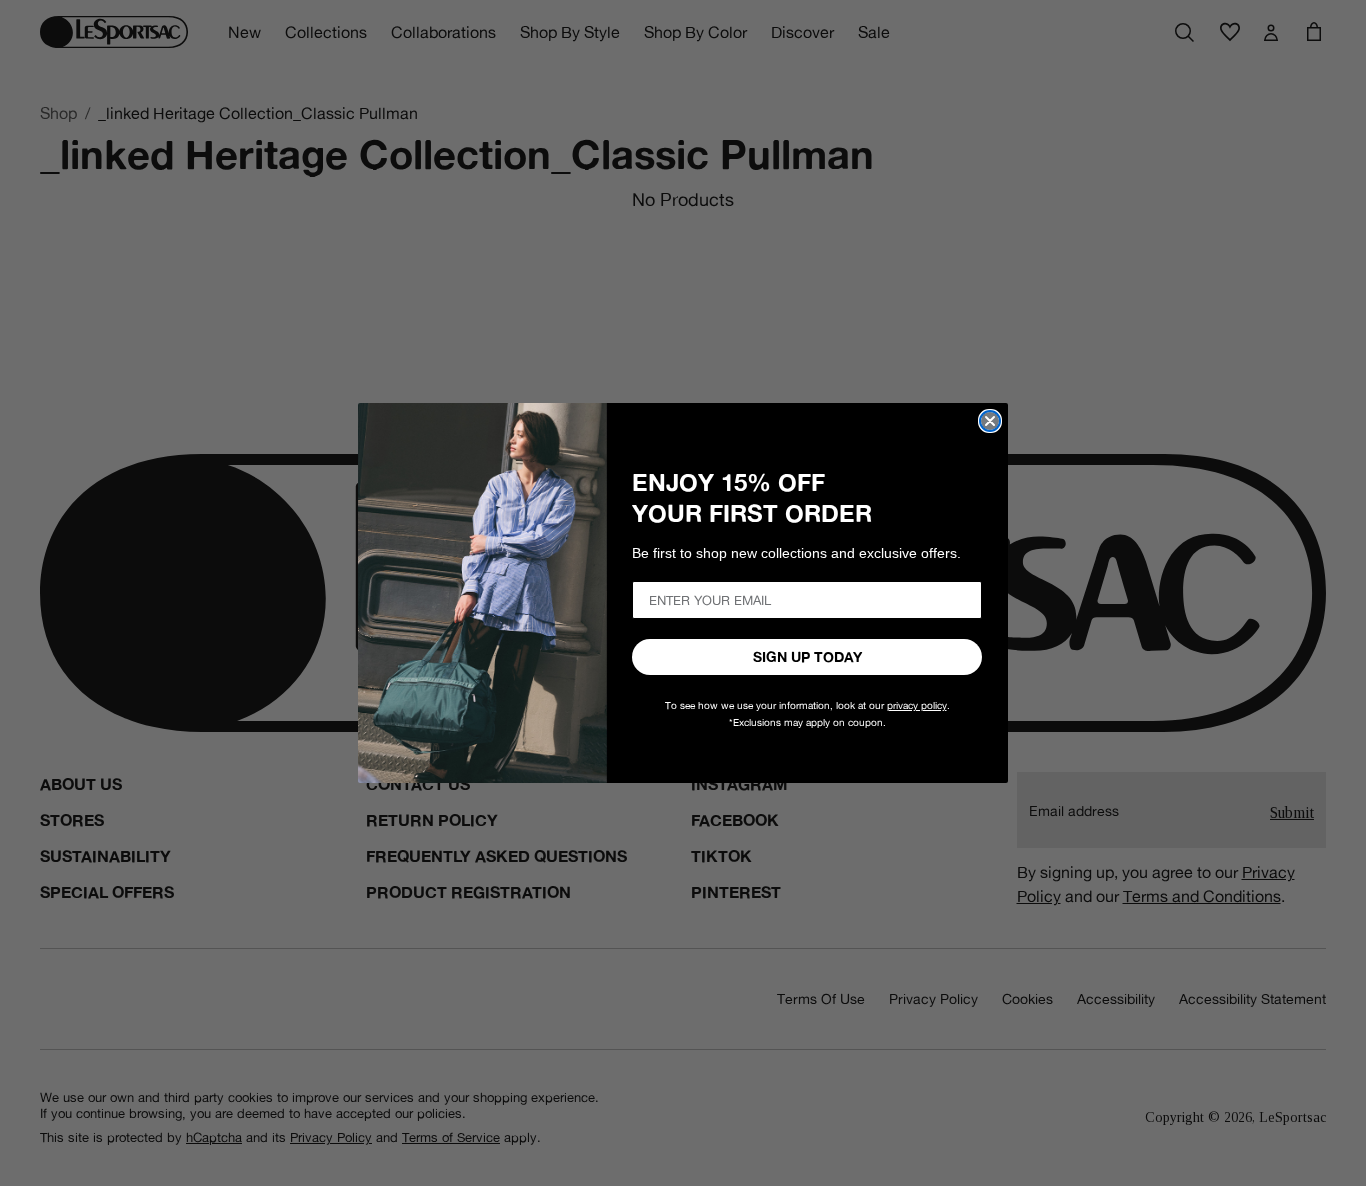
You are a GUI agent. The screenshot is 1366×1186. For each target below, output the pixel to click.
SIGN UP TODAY (807, 657)
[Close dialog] (990, 421)
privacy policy (917, 705)
